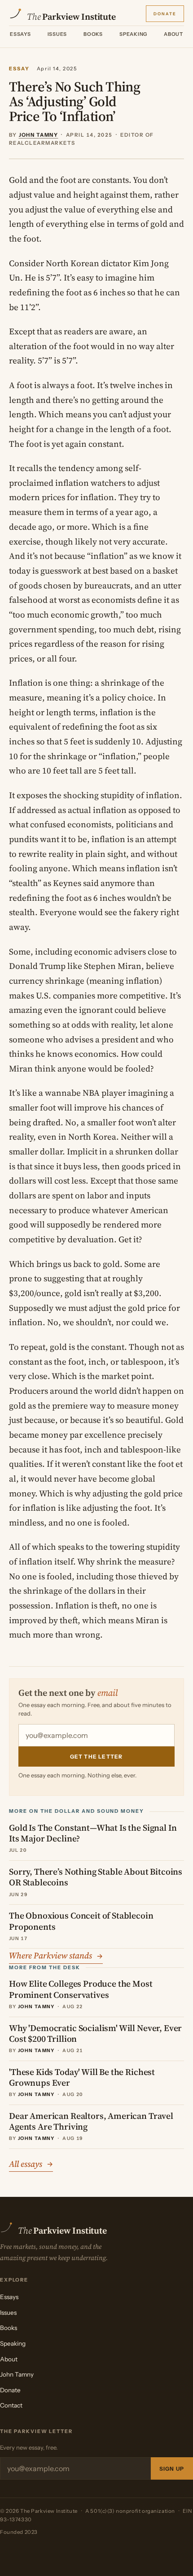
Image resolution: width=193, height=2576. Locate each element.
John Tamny (17, 2374)
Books (93, 34)
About (173, 34)
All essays (31, 2164)
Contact (11, 2405)
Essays (20, 34)
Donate (165, 13)
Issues (57, 34)
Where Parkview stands (56, 1955)
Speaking (133, 34)
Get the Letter (96, 1757)
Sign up (172, 2469)
